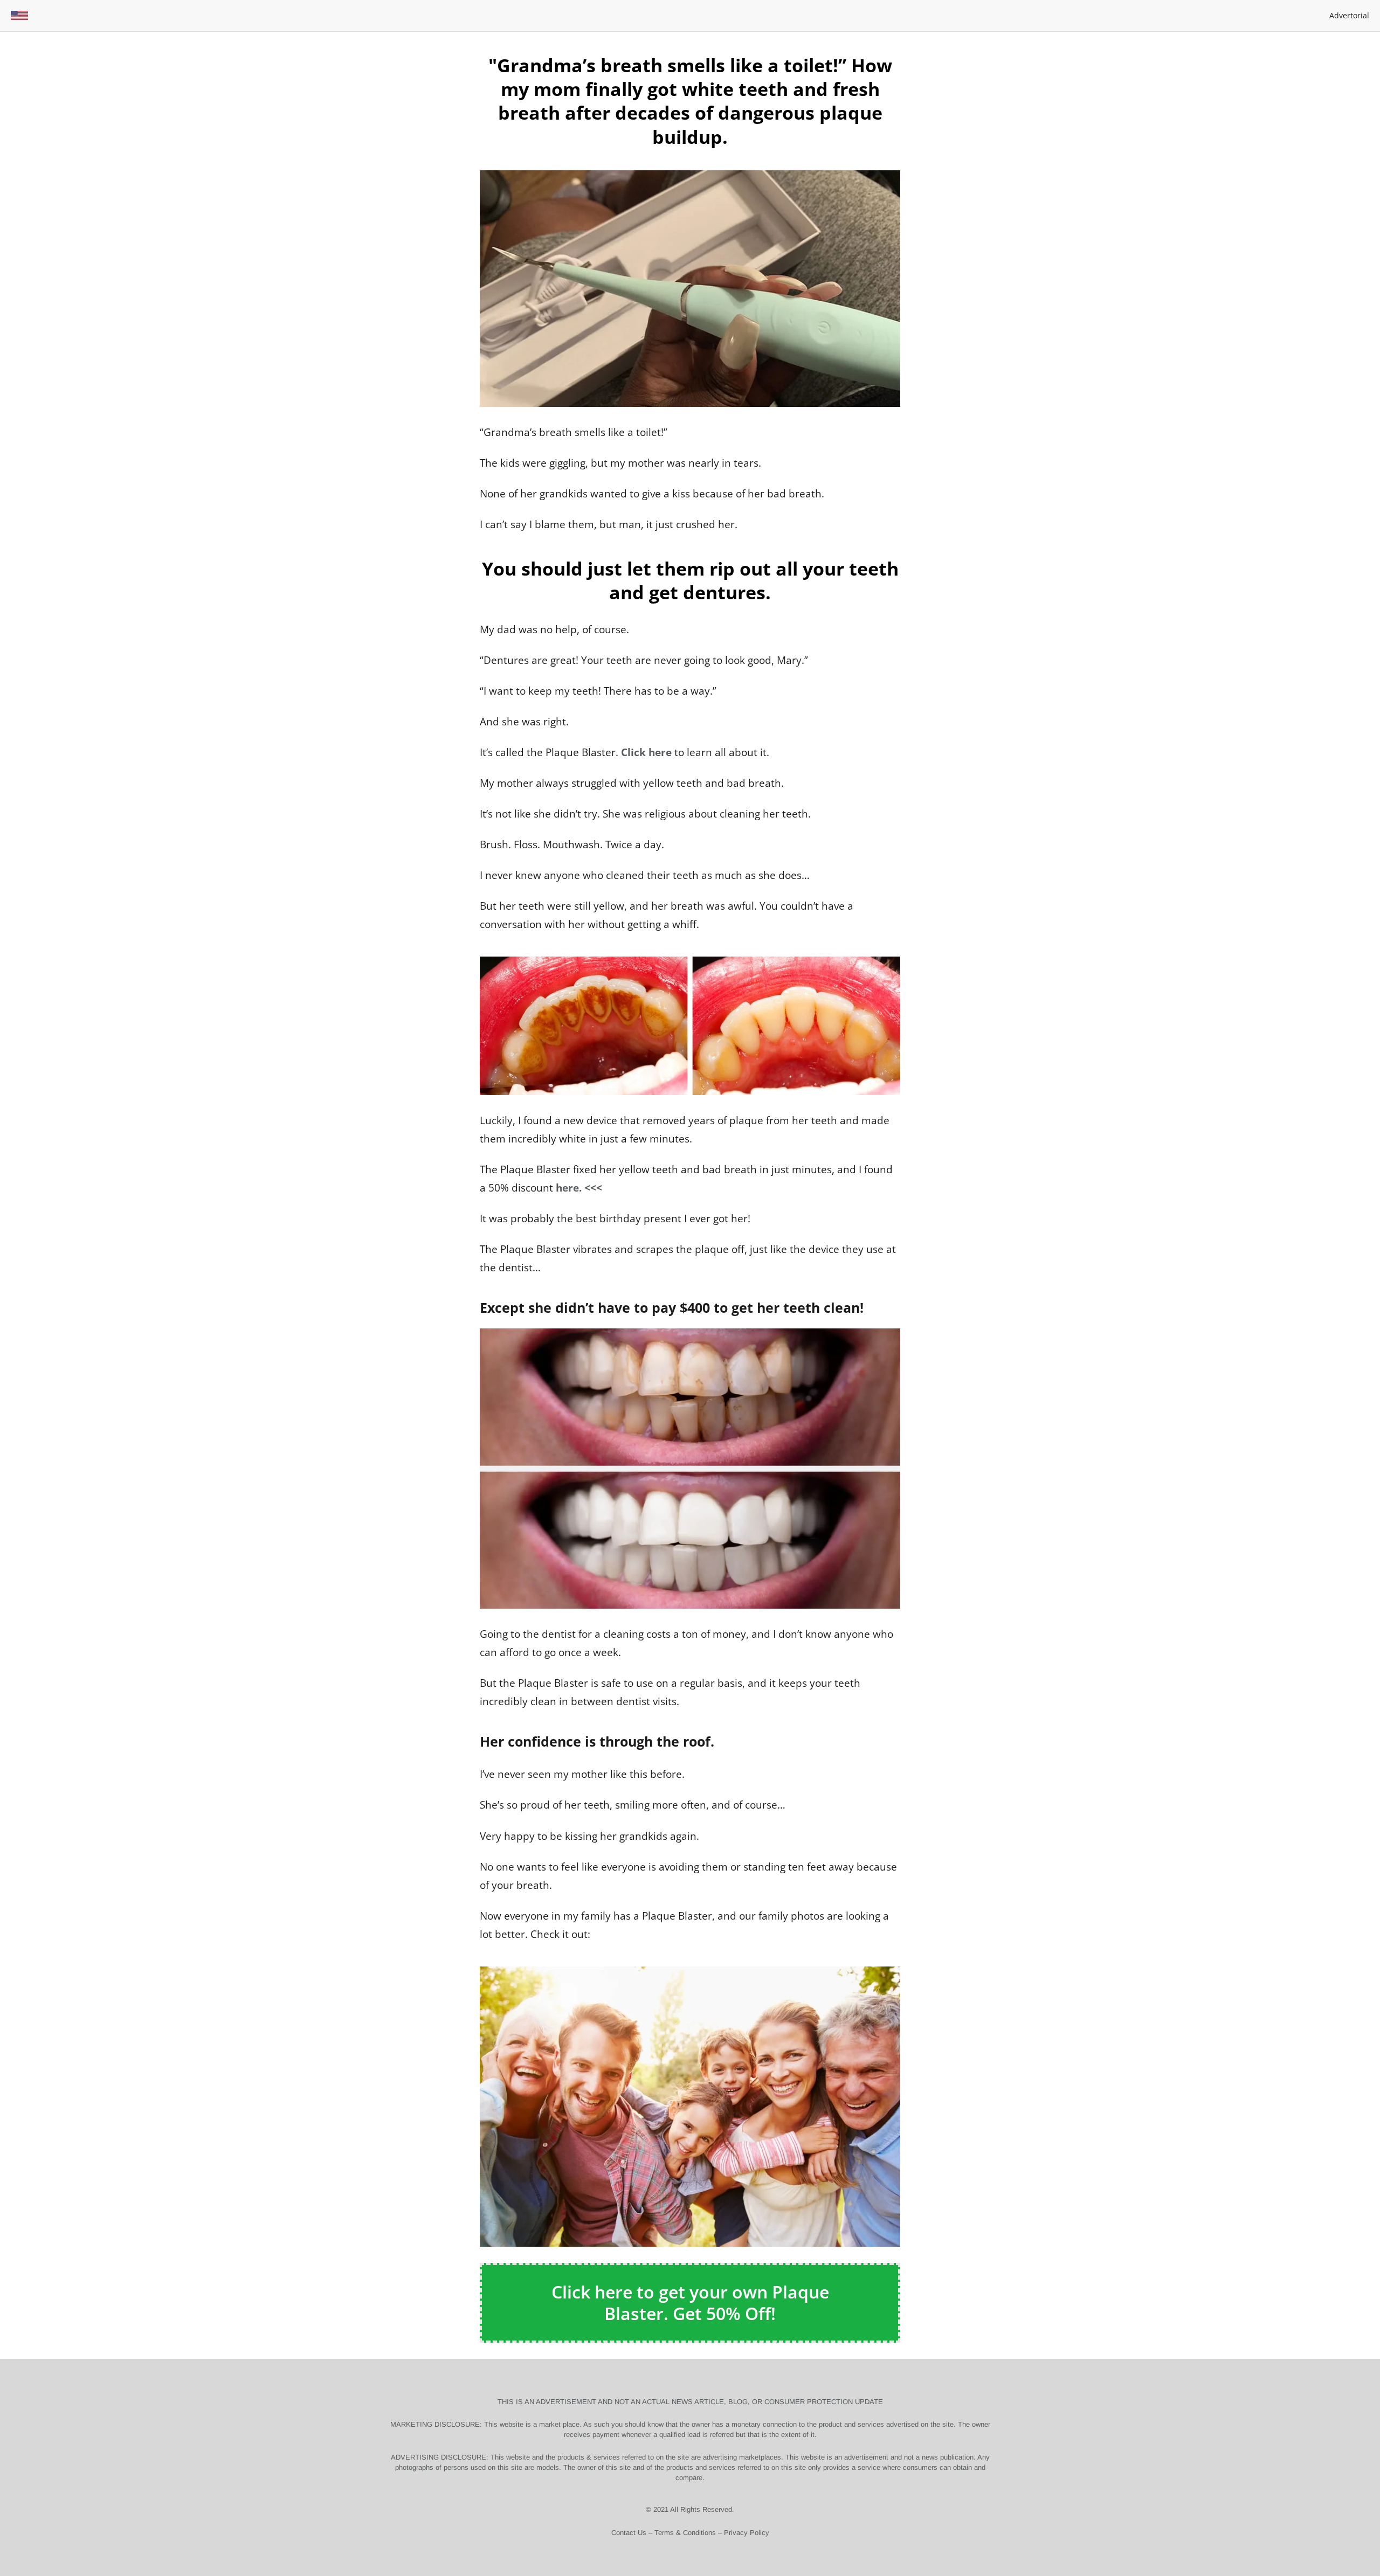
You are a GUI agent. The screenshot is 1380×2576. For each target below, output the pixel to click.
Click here (646, 752)
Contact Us (629, 2533)
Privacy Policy (747, 2533)
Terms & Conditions (685, 2533)
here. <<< (579, 1188)
